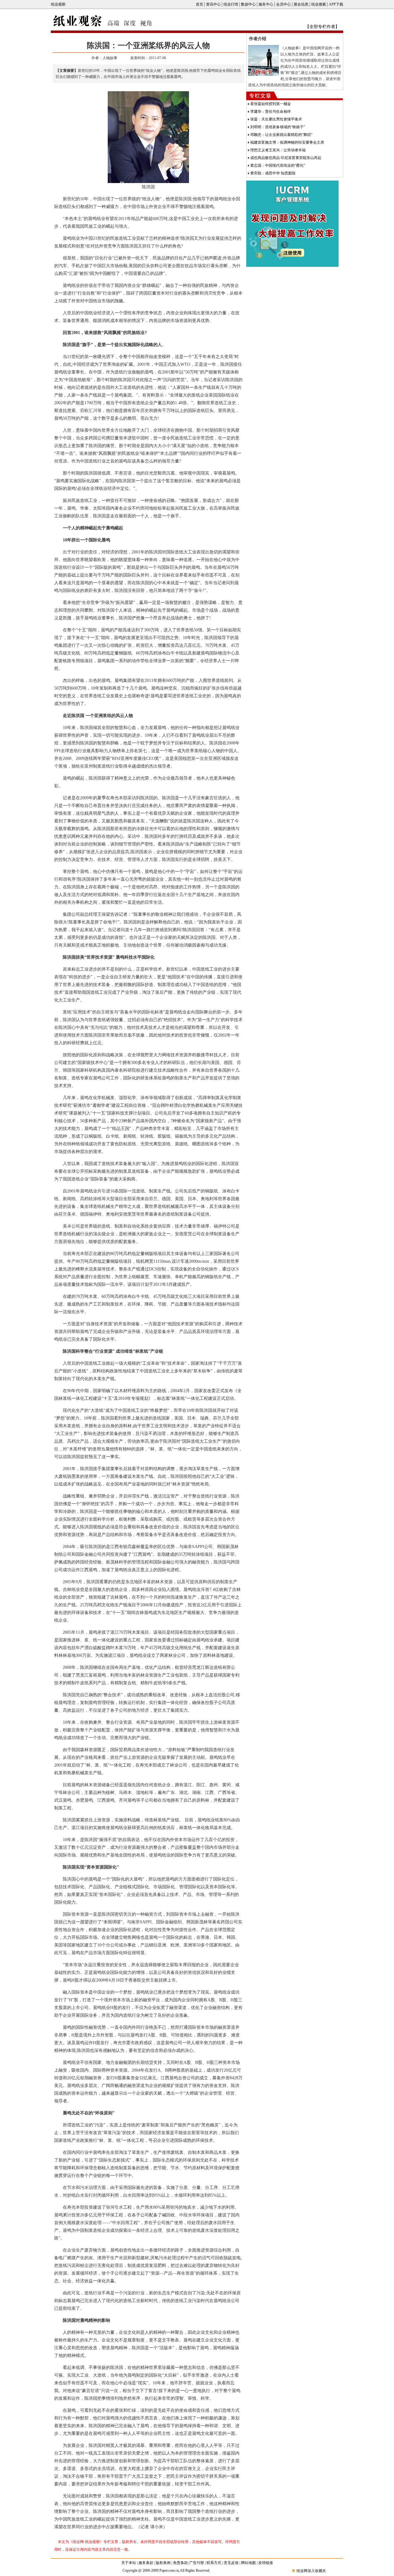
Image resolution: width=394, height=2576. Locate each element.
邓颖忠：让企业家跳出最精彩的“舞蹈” (281, 135)
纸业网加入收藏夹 (311, 2571)
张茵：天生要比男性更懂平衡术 (276, 119)
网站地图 (248, 2563)
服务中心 (266, 4)
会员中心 (283, 4)
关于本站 (129, 2563)
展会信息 (301, 4)
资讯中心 (213, 4)
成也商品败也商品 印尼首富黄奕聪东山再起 (286, 158)
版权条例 (163, 2563)
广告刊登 (197, 2563)
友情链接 (266, 2563)
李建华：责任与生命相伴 (271, 112)
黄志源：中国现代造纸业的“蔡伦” (278, 165)
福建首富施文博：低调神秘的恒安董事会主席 (287, 142)
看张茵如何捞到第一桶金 (271, 104)
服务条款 (146, 2563)
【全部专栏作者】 (322, 27)
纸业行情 (231, 4)
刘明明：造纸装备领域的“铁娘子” (278, 127)
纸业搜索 (319, 4)
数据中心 (248, 4)
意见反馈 (231, 2563)
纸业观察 (58, 4)
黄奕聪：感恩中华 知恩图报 (273, 173)
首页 (199, 4)
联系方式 (214, 2563)
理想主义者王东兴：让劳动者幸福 (278, 150)
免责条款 (180, 2563)
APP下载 (336, 4)
